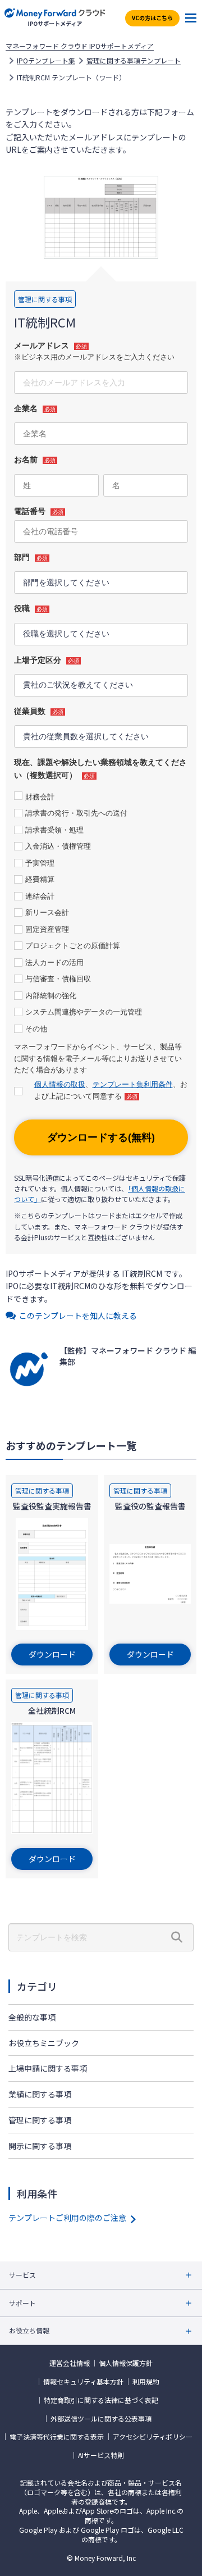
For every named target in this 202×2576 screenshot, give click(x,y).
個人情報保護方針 (126, 2363)
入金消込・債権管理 (58, 846)
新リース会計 (47, 912)
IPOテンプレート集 (46, 61)
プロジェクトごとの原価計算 (73, 946)
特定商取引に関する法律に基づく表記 (101, 2400)
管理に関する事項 (40, 2120)
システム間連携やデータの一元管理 (84, 1012)
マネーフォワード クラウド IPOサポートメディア (80, 46)
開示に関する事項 (40, 2146)
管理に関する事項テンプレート (134, 61)
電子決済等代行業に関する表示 (57, 2437)
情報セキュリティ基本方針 (83, 2382)
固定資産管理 (47, 929)
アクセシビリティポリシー (153, 2437)
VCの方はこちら (152, 18)
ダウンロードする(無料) (101, 1137)
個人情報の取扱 (60, 1084)
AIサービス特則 (101, 2455)
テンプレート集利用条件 (133, 1084)
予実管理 (40, 863)
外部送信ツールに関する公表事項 (101, 2419)
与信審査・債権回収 (58, 979)
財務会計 (40, 797)
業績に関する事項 (40, 2094)
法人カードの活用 (54, 962)
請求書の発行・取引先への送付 (76, 813)
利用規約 (146, 2382)
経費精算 (40, 879)
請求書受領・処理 (54, 830)
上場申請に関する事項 (48, 2068)
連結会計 (40, 896)
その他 (36, 1029)
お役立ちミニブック (44, 2043)
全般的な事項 (32, 2017)
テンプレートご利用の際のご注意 (67, 2218)
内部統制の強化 (51, 996)
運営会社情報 (70, 2363)
